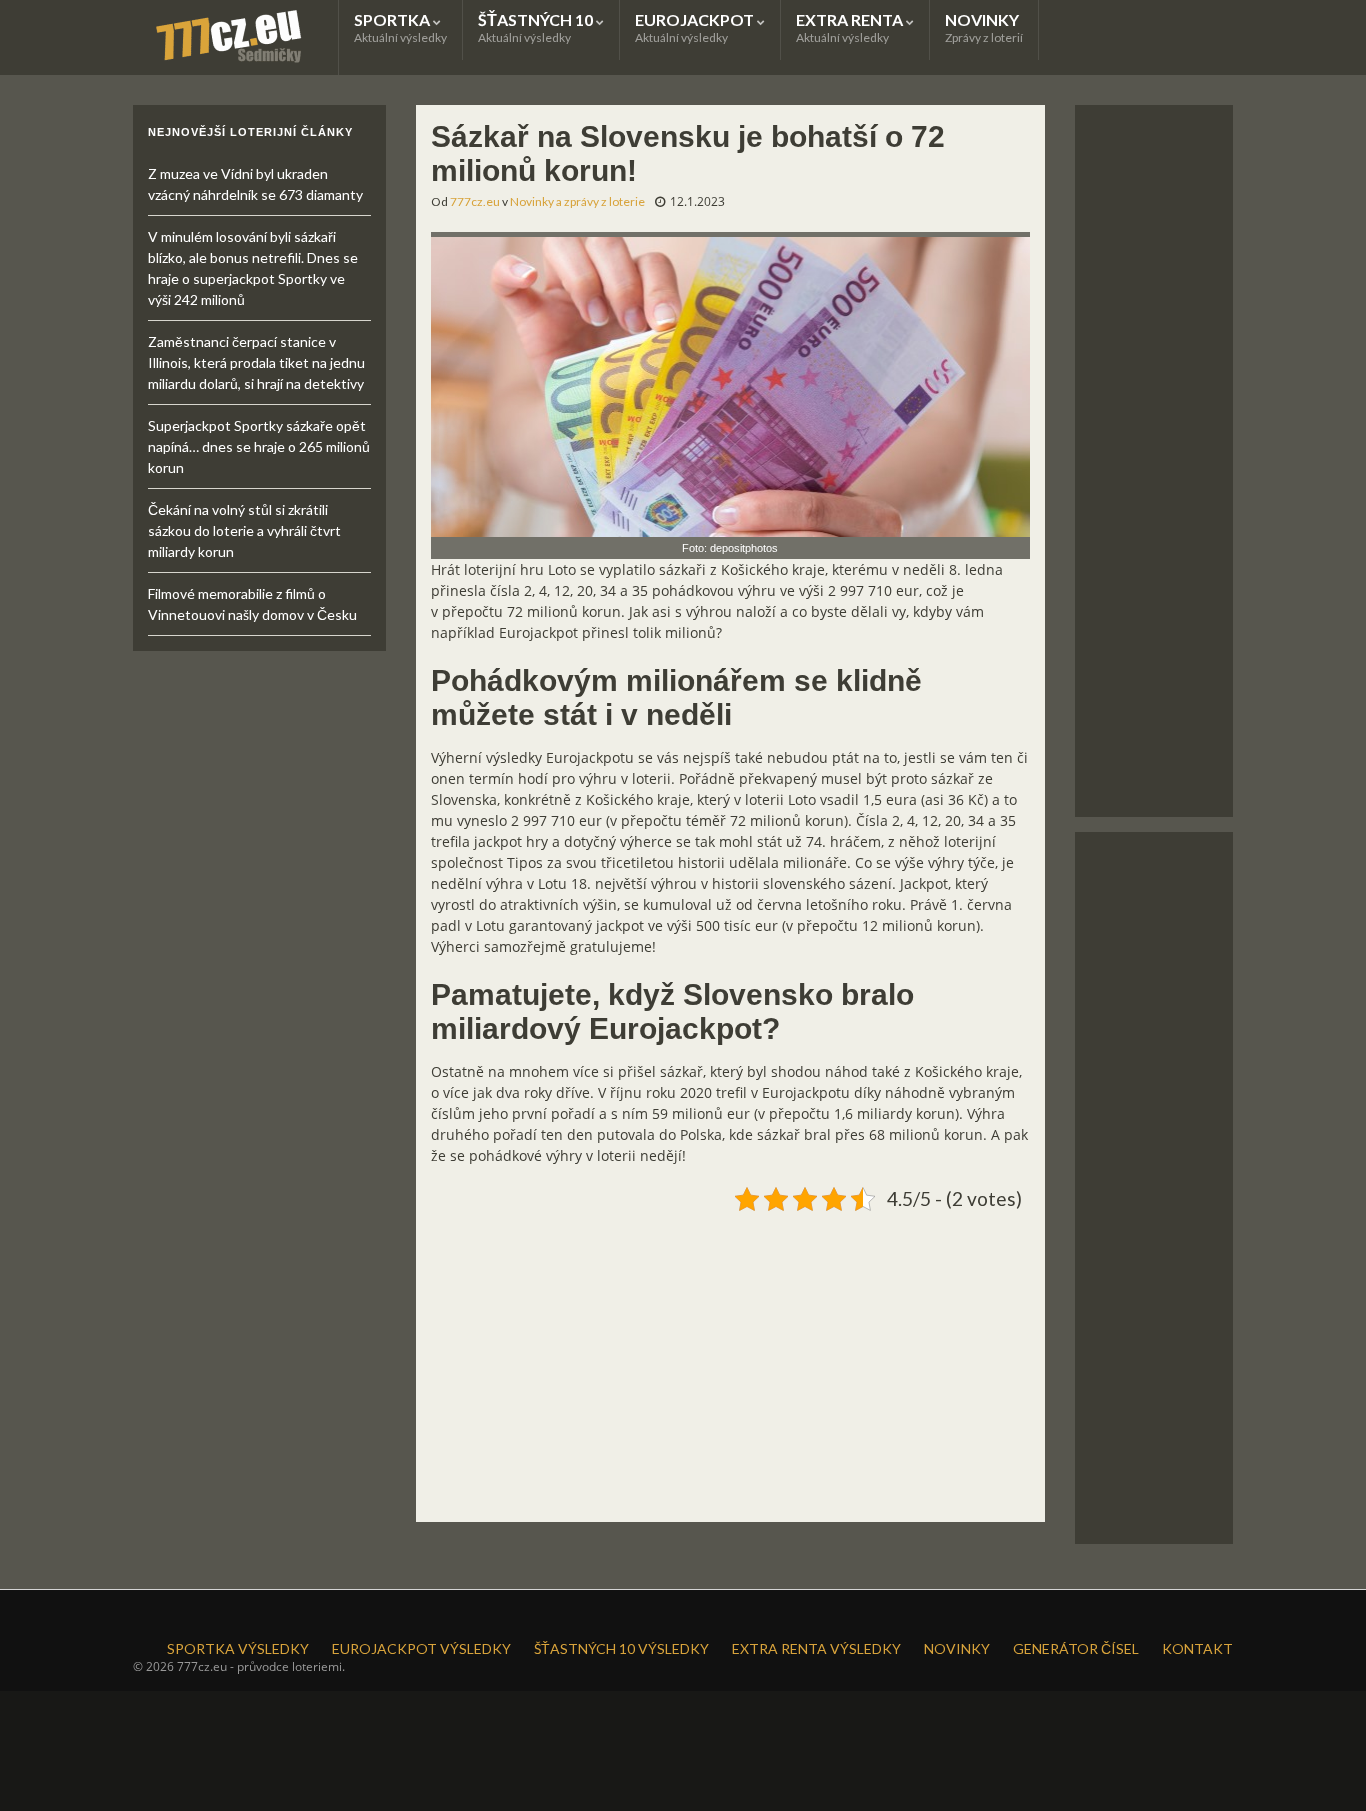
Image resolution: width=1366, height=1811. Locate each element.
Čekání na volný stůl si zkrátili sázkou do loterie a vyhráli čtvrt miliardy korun (244, 530)
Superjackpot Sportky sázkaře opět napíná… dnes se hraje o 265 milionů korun (259, 446)
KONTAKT (1197, 1648)
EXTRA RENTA (851, 27)
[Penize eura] (730, 382)
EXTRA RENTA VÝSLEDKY (816, 1648)
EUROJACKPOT (696, 27)
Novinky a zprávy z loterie (577, 201)
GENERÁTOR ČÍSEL (1076, 1648)
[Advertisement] (730, 1359)
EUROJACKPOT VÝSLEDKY (421, 1648)
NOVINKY (984, 27)
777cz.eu (475, 201)
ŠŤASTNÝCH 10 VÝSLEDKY (621, 1648)
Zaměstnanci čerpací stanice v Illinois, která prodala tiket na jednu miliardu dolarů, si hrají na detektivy (256, 362)
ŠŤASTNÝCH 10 (537, 27)
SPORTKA (400, 27)
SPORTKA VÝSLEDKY (238, 1648)
